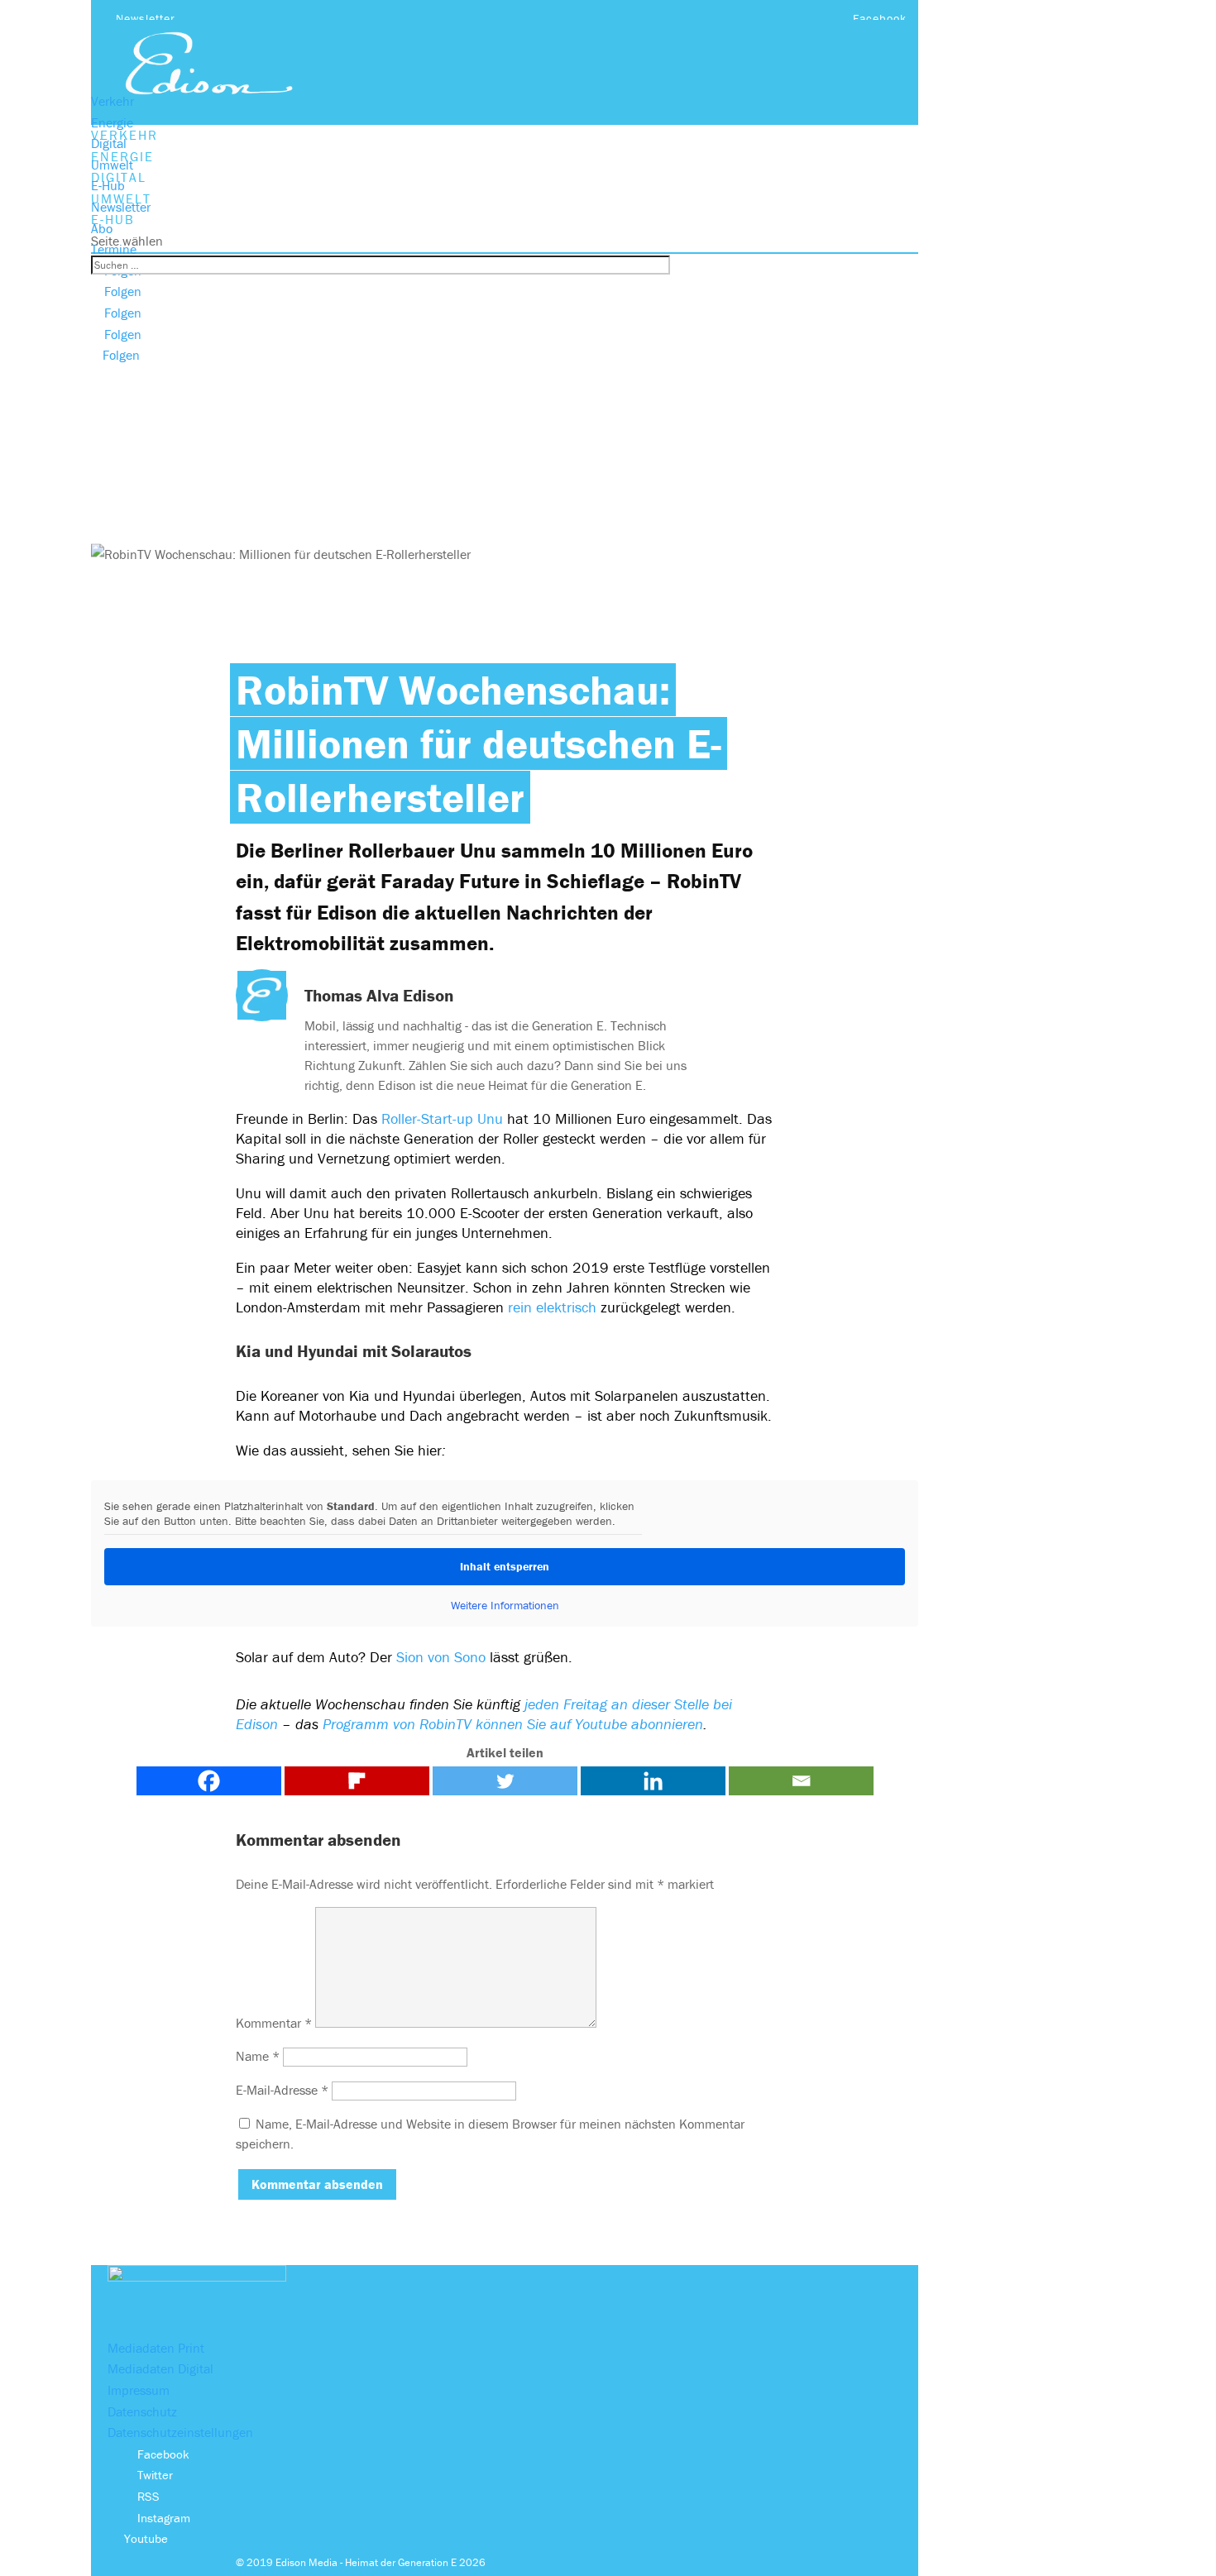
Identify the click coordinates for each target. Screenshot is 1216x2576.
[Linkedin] (653, 1781)
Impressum (139, 2390)
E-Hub (108, 185)
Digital (109, 143)
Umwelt (112, 165)
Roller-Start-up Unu (442, 1118)
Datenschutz (142, 2411)
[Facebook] (209, 1781)
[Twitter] (505, 1781)
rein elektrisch (552, 1307)
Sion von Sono (441, 1657)
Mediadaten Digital (160, 2368)
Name (258, 2056)
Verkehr (113, 101)
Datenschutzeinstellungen (180, 2432)
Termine (114, 249)
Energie (112, 122)
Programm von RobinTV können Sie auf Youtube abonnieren (513, 1724)
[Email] (801, 1781)
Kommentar (274, 2023)
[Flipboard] (357, 1781)
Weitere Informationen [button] (505, 1606)
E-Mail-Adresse (282, 2090)
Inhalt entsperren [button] (505, 1566)
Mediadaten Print (156, 2348)
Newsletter (146, 18)
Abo (102, 228)
